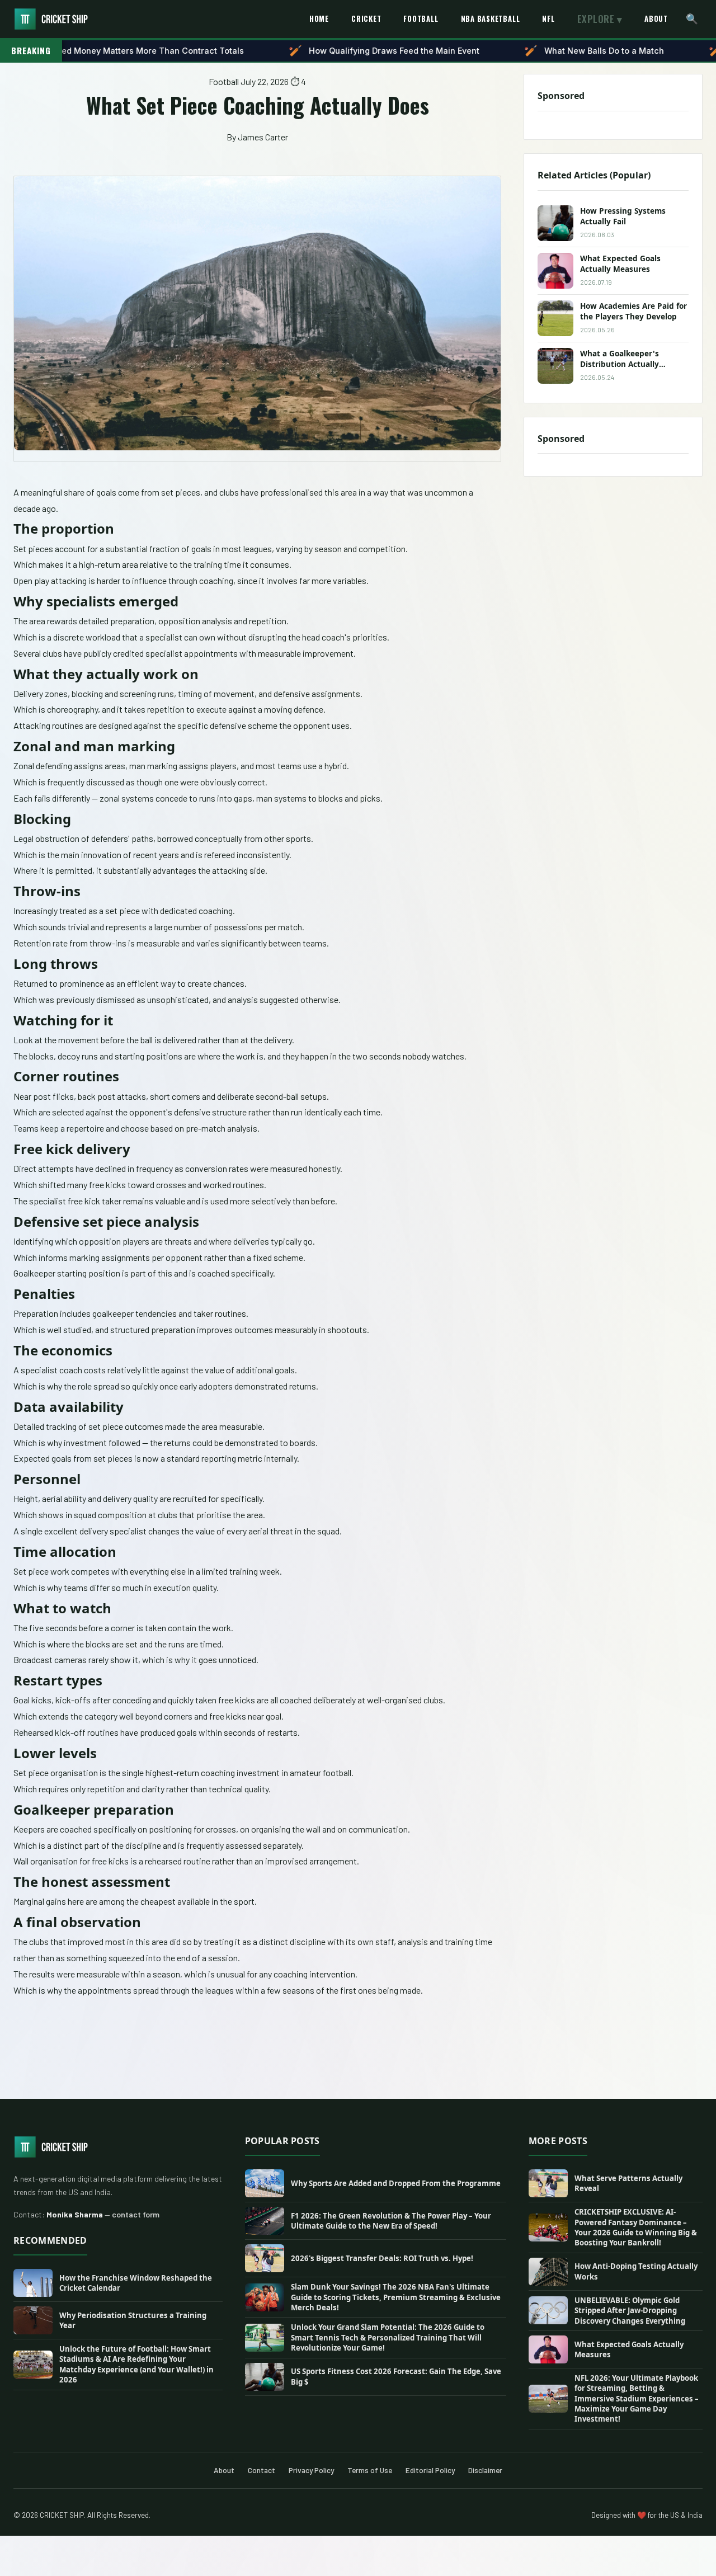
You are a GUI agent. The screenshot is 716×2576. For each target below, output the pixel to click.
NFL (548, 19)
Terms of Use (370, 2470)
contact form (136, 2214)
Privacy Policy (311, 2470)
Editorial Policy (430, 2470)
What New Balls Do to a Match (197, 51)
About (656, 19)
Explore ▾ (600, 19)
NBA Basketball (491, 19)
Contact (262, 2470)
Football (421, 19)
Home (319, 19)
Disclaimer (485, 2470)
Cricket (366, 19)
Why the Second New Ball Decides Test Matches (419, 51)
